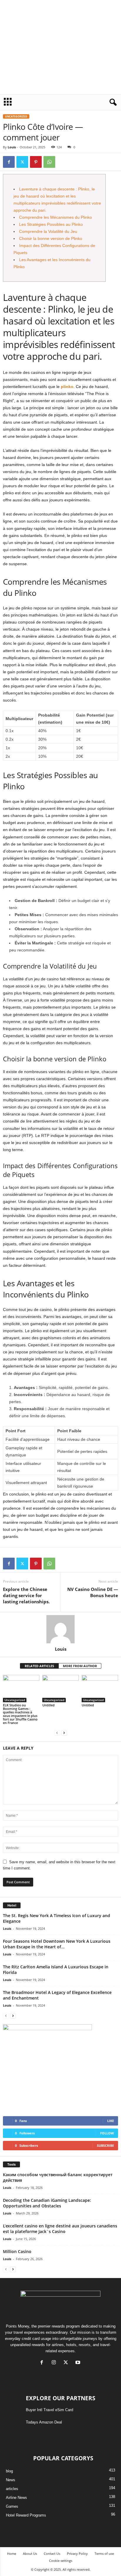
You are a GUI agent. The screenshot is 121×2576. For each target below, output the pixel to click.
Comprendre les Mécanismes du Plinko (56, 217)
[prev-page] (57, 1733)
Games (12, 2506)
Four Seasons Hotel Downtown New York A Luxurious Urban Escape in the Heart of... (57, 1944)
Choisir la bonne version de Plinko (51, 238)
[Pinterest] (36, 162)
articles (12, 2489)
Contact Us (52, 2553)
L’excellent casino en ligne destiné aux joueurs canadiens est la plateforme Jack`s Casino (60, 2229)
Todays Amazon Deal (44, 2422)
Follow (107, 2133)
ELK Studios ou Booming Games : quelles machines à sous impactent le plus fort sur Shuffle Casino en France (20, 1714)
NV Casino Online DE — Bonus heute (93, 1592)
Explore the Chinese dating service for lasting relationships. (26, 1595)
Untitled (48, 1705)
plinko (67, 387)
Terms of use (104, 2553)
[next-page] (64, 1733)
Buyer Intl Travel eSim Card (49, 2410)
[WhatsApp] (49, 162)
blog (9, 2471)
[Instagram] (55, 2363)
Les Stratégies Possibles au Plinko (51, 224)
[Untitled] (60, 1689)
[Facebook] (9, 162)
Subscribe (105, 2145)
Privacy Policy (77, 2553)
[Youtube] (79, 2363)
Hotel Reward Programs (26, 2515)
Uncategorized (16, 116)
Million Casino (17, 2251)
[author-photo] (60, 1629)
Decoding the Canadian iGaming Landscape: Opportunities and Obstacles (47, 2203)
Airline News (16, 2498)
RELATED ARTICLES (39, 1666)
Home (12, 2553)
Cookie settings (61, 2561)
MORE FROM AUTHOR (80, 1666)
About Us (30, 2553)
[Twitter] (22, 162)
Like (111, 2121)
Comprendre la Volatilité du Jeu (48, 231)
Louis (12, 147)
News (11, 2480)
